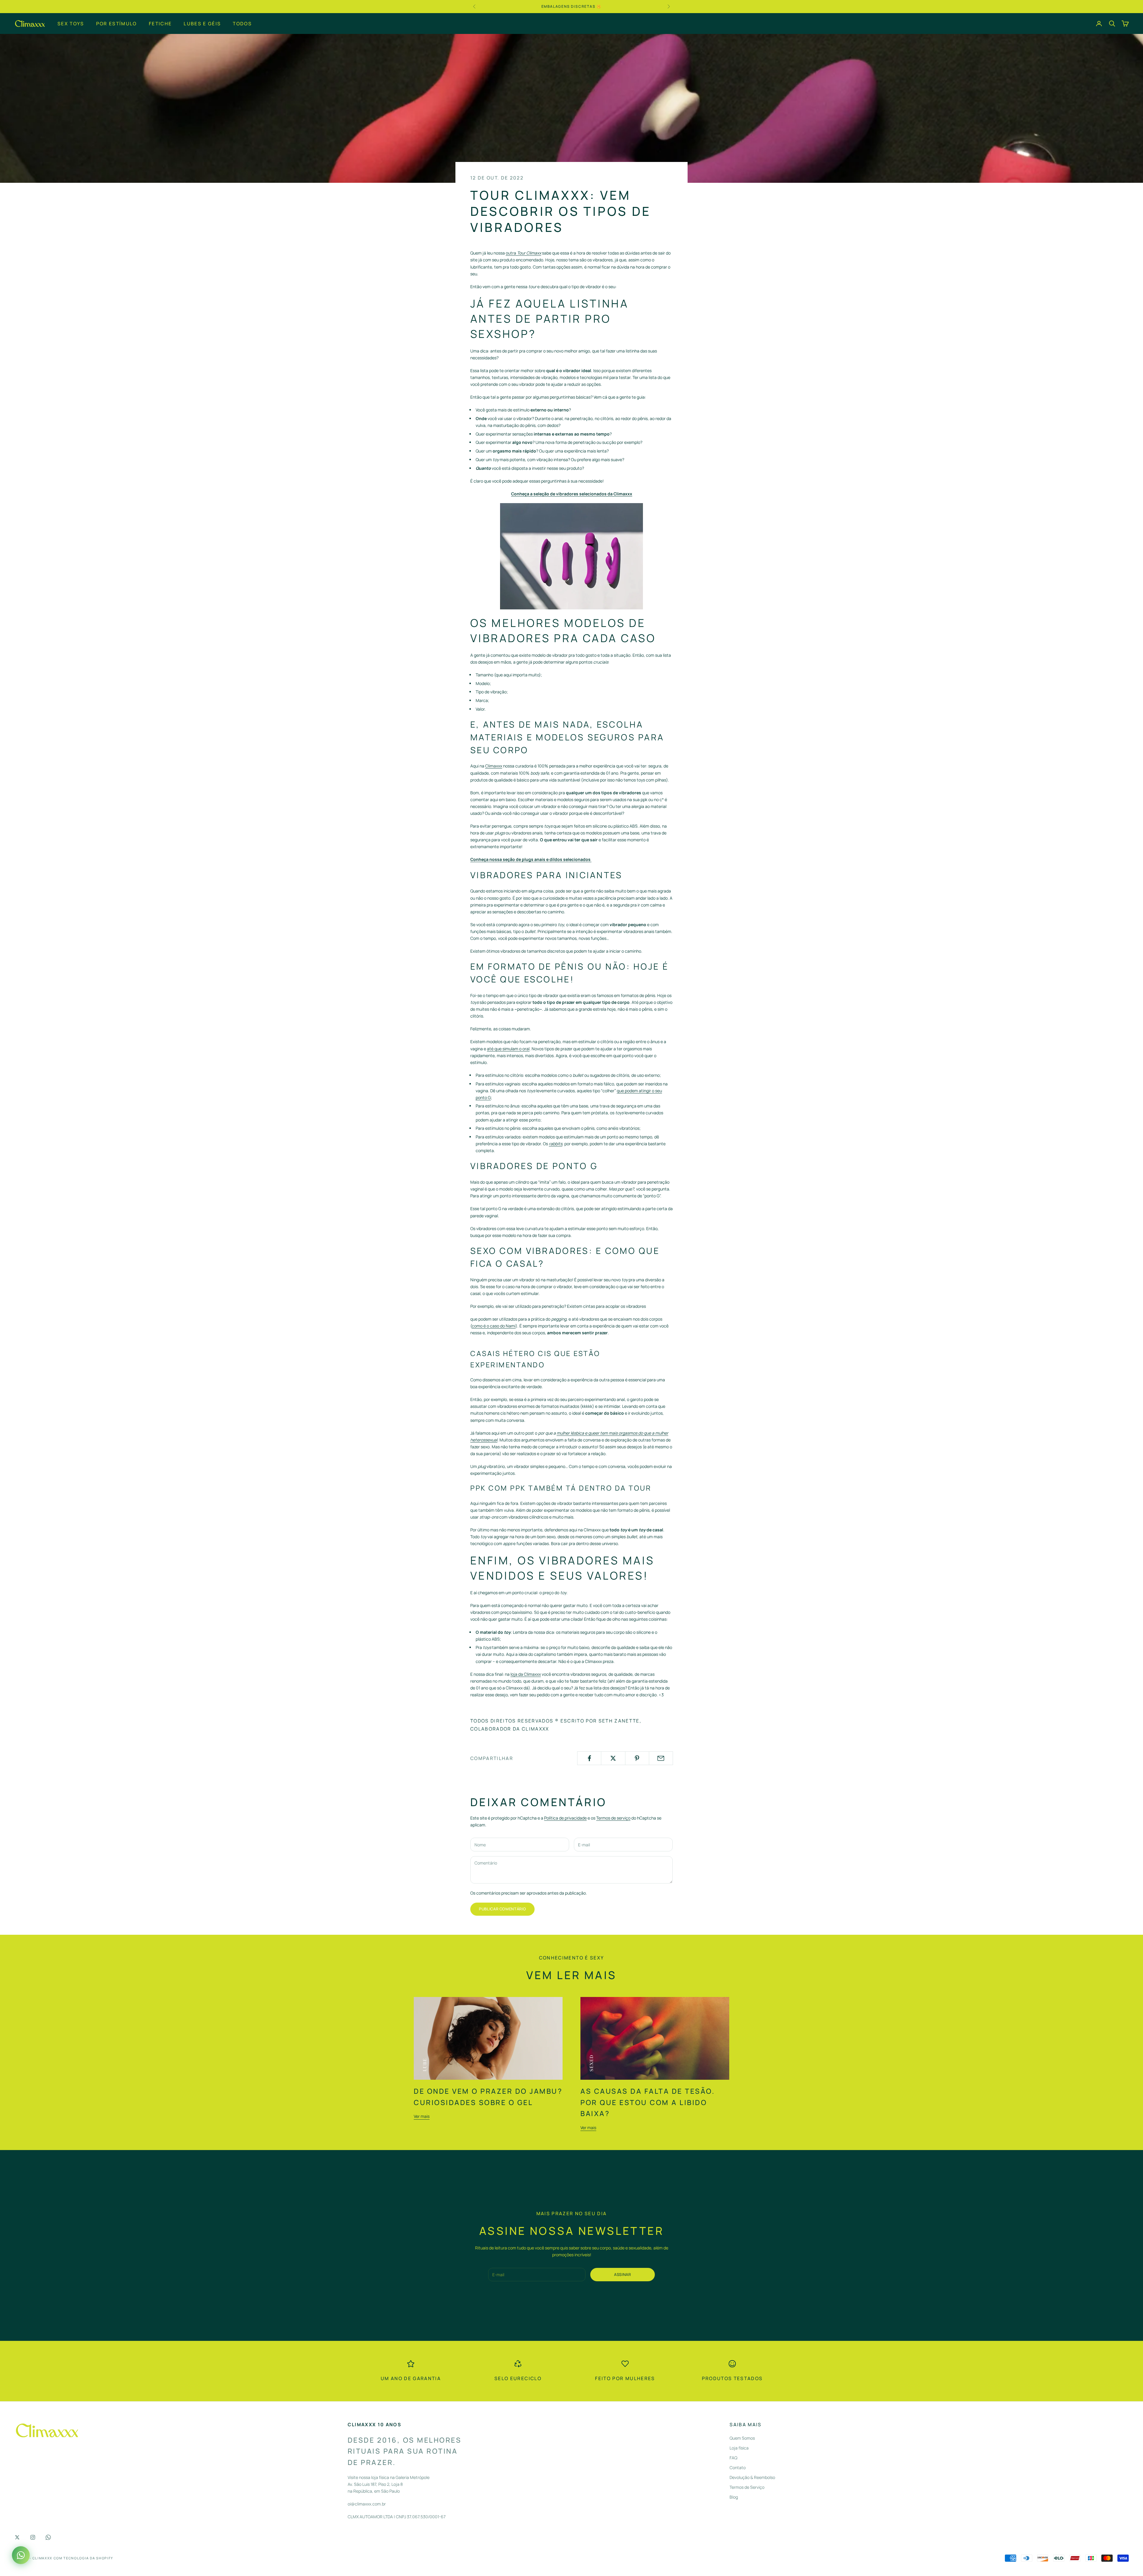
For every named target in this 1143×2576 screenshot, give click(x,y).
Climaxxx (494, 766)
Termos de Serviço (747, 2487)
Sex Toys (71, 23)
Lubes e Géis (202, 23)
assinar (623, 2274)
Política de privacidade (565, 1818)
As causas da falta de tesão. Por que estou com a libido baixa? (648, 2102)
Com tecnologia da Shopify (83, 2558)
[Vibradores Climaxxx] (571, 556)
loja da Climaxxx (526, 1674)
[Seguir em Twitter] (17, 2537)
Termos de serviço (613, 1818)
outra (523, 253)
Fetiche (160, 23)
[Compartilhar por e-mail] (661, 1758)
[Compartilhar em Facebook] (589, 1758)
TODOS (242, 23)
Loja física (739, 2448)
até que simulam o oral (508, 1049)
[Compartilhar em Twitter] (613, 1758)
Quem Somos (742, 2438)
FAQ (733, 2458)
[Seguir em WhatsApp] (48, 2537)
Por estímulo (117, 23)
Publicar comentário (502, 1909)
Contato (738, 2467)
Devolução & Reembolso (752, 2477)
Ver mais (422, 2116)
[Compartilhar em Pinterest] (637, 1758)
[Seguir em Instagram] (33, 2537)
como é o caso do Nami (494, 1326)
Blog (734, 2497)
